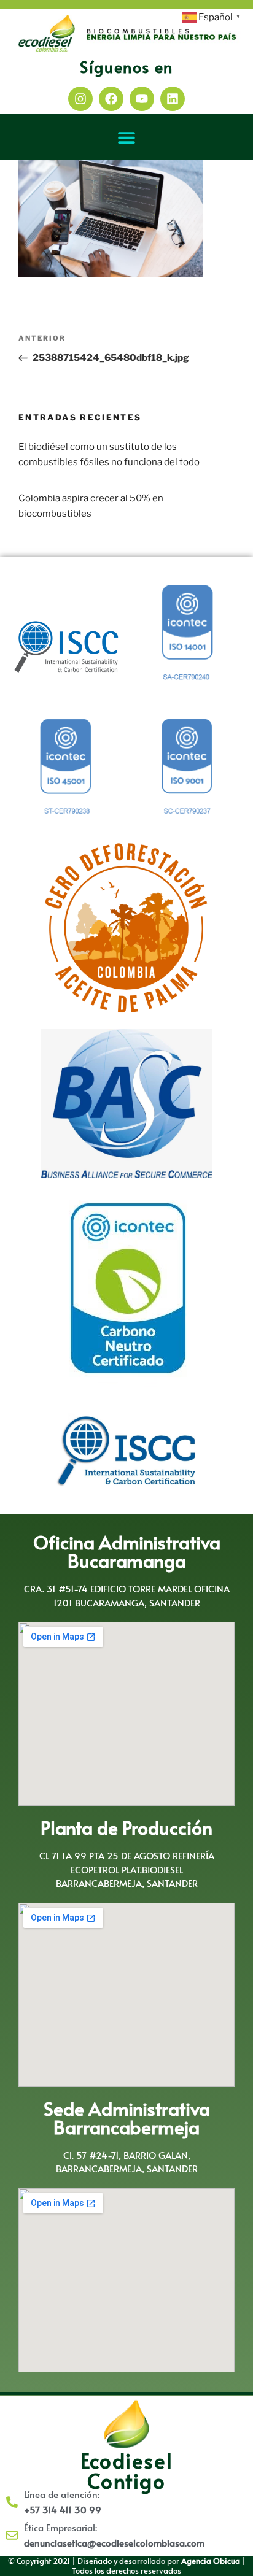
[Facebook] (111, 99)
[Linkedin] (173, 99)
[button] (127, 137)
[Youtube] (142, 99)
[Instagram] (80, 99)
